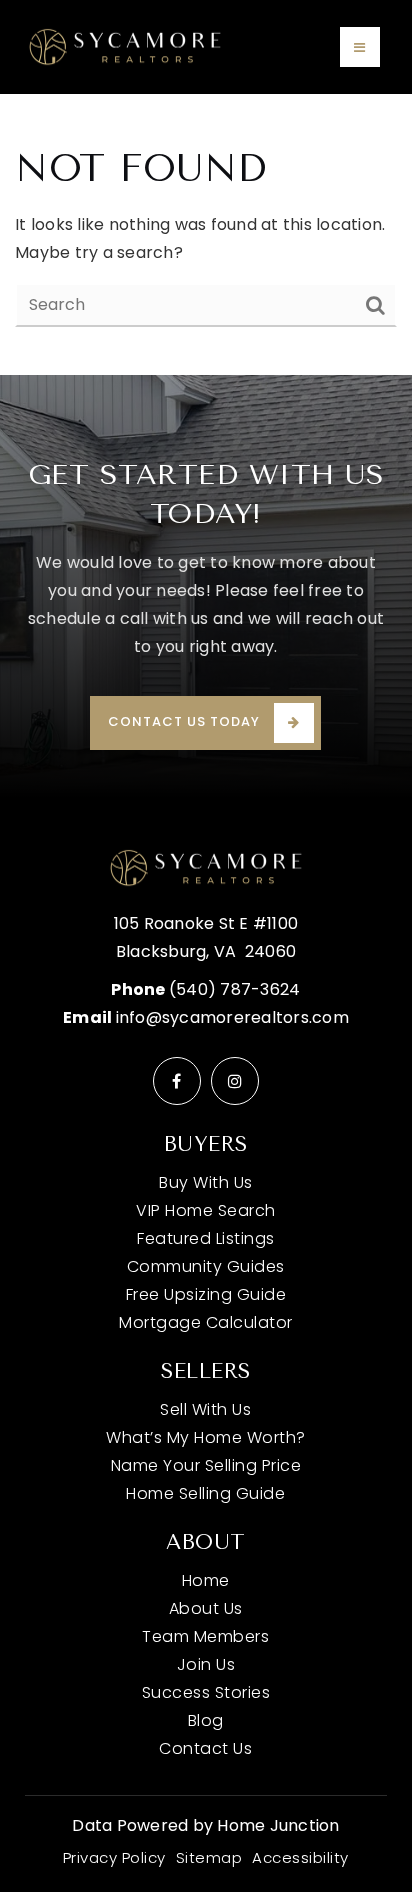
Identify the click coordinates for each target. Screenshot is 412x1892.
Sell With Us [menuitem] (205, 1409)
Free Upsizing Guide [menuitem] (206, 1294)
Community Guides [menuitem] (206, 1266)
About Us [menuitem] (206, 1608)
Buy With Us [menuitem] (206, 1182)
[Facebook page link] (177, 1081)
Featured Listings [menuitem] (206, 1238)
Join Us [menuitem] (206, 1664)
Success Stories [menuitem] (206, 1692)
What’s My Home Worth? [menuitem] (206, 1437)
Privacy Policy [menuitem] (114, 1857)
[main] (206, 234)
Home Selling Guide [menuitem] (205, 1493)
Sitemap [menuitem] (209, 1857)
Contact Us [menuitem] (205, 1748)
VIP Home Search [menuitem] (206, 1210)
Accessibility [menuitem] (300, 1857)
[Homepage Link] (125, 45)
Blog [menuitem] (206, 1720)
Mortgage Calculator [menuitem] (206, 1322)
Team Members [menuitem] (205, 1636)
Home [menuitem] (206, 1580)
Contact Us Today (184, 721)
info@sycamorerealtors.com (232, 1017)
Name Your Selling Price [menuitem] (206, 1465)
